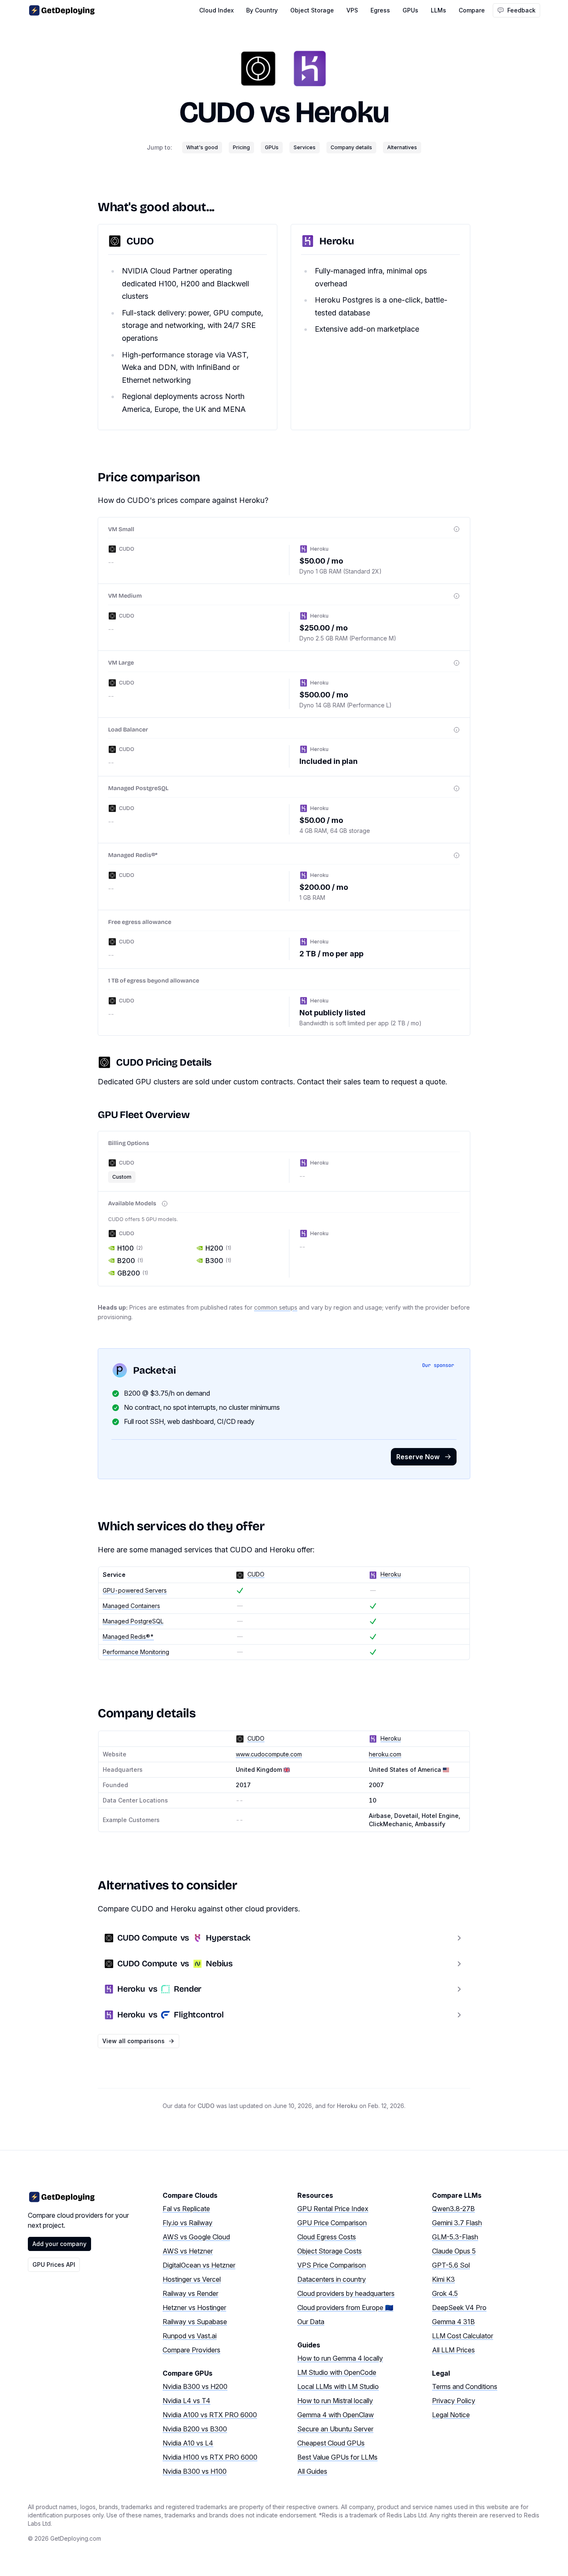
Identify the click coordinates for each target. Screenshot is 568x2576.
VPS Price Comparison (332, 2265)
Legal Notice (451, 2415)
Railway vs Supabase (195, 2322)
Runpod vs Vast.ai (190, 2336)
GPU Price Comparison (332, 2223)
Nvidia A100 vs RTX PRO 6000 (210, 2415)
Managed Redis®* (128, 1636)
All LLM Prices (453, 2350)
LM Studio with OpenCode (337, 2372)
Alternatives (402, 147)
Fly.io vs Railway (188, 2223)
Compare (472, 10)
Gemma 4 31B (453, 2322)
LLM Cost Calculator (463, 2336)
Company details (351, 147)
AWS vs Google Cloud (196, 2237)
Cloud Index (216, 10)
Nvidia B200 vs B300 (195, 2429)
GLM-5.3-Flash (455, 2237)
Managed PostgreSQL (133, 1621)
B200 (130, 1261)
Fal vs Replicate (186, 2209)
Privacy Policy (454, 2401)
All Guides (312, 2471)
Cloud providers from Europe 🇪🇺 (345, 2308)
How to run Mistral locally (335, 2401)
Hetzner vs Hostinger (194, 2308)
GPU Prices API (54, 2264)
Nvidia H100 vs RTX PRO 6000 (210, 2457)
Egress (380, 10)
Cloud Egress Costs (327, 2237)
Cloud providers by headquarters (346, 2293)
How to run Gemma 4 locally (340, 2358)
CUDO (217, 112)
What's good (202, 147)
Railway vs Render (190, 2293)
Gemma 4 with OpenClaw (336, 2415)
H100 (130, 1248)
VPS (352, 10)
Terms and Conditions (465, 2386)
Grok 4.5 (445, 2293)
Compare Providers (191, 2350)
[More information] (457, 529)
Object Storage (312, 10)
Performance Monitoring (136, 1652)
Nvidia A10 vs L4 (188, 2443)
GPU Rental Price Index (333, 2209)
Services (305, 147)
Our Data (311, 2322)
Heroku (342, 112)
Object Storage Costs (330, 2251)
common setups (276, 1307)
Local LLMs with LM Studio (338, 2386)
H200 (218, 1248)
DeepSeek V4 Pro (459, 2308)
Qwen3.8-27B (453, 2209)
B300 (218, 1261)
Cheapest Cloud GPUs (331, 2443)
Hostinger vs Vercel (192, 2279)
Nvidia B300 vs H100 (195, 2471)
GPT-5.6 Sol (451, 2265)
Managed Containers (131, 1606)
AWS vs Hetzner (188, 2251)
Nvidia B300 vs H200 (195, 2386)
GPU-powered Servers (135, 1590)
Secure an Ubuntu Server (335, 2429)
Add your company (59, 2244)
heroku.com (385, 1754)
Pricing (241, 147)
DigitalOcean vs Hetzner (199, 2265)
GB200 (133, 1273)
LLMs (438, 10)
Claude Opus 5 (454, 2251)
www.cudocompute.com (269, 1754)
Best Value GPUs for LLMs (337, 2457)
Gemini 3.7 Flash (457, 2223)
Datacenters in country (332, 2279)
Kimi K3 (443, 2279)
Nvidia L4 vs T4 (186, 2401)
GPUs (410, 10)
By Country (262, 10)
